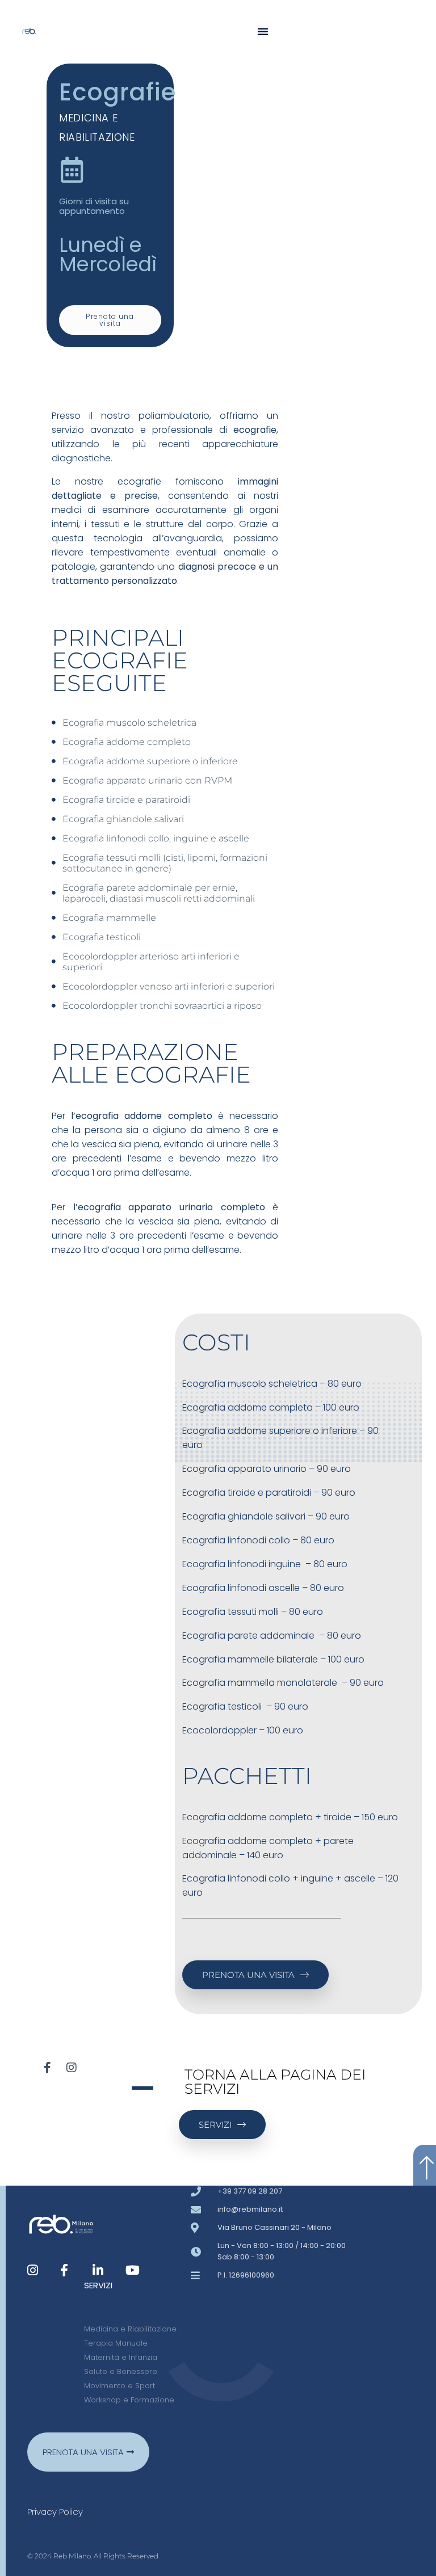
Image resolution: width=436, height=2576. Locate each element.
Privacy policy (55, 2512)
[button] (263, 31)
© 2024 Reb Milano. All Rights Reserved (93, 2556)
